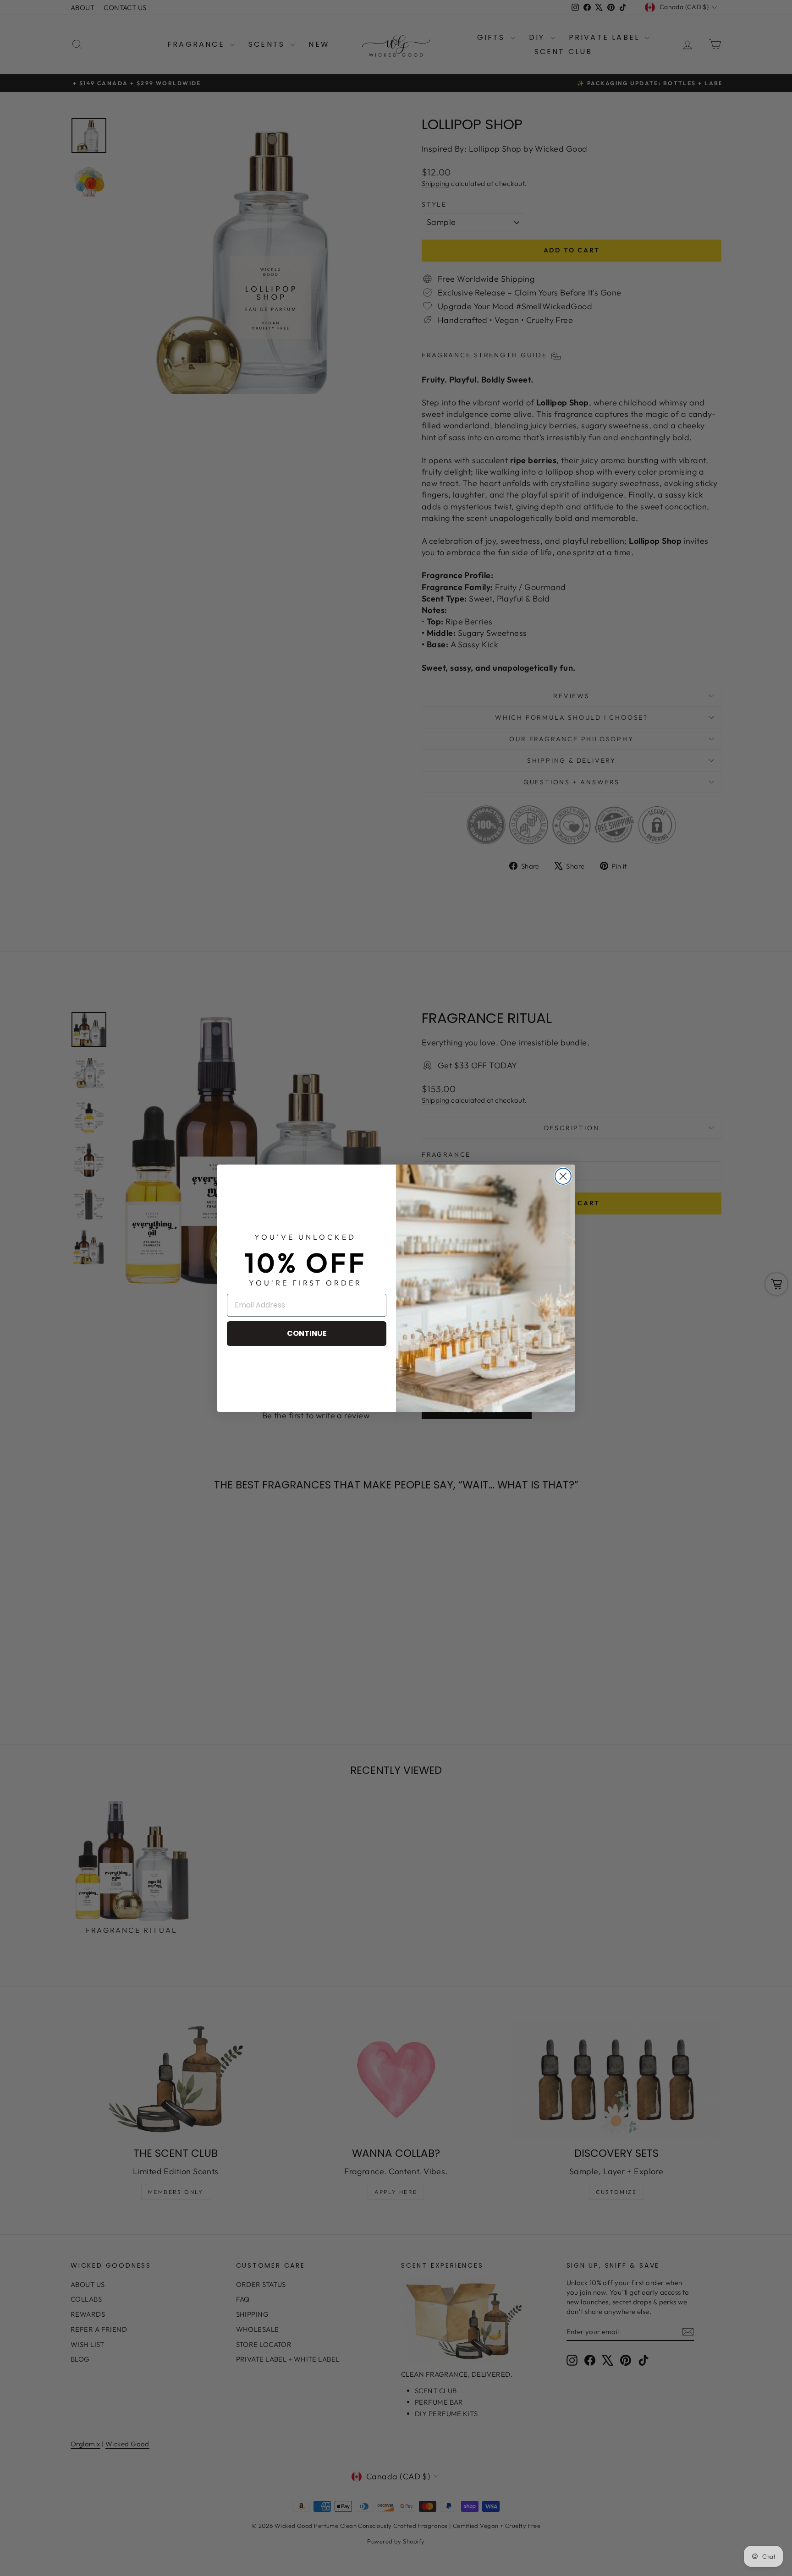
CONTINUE (307, 1333)
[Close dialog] (563, 1176)
